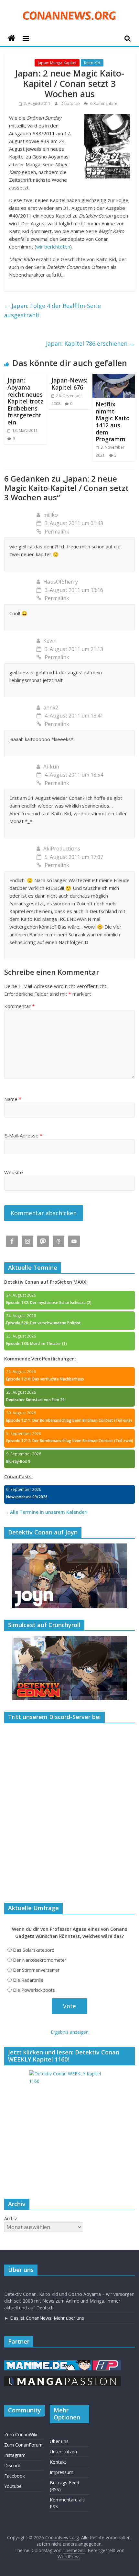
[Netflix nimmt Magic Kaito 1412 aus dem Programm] (114, 378)
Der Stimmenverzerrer (36, 1970)
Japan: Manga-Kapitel (57, 63)
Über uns (59, 2441)
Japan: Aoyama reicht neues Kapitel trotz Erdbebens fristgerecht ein (25, 401)
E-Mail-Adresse (23, 1135)
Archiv (11, 2219)
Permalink (57, 532)
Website (14, 1172)
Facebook (15, 2476)
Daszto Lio (71, 103)
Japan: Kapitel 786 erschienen (90, 343)
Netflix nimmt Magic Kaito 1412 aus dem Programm (113, 422)
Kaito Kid (92, 63)
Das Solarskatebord (34, 1950)
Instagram (15, 2455)
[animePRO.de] (107, 2363)
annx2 (51, 708)
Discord (12, 2465)
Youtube (13, 2486)
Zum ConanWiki (21, 2434)
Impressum (62, 2472)
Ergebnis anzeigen (70, 2032)
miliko (51, 515)
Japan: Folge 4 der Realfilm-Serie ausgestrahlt (53, 310)
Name (13, 1099)
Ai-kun (51, 767)
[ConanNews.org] (11, 39)
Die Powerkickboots (34, 1990)
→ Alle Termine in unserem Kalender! (46, 1512)
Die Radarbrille (28, 1980)
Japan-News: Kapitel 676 (69, 384)
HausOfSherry (61, 582)
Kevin (50, 641)
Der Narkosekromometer (40, 1960)
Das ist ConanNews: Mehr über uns (47, 2318)
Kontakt (58, 2462)
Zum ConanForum (23, 2445)
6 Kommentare (103, 103)
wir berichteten (53, 247)
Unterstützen (63, 2452)
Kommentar (19, 1006)
